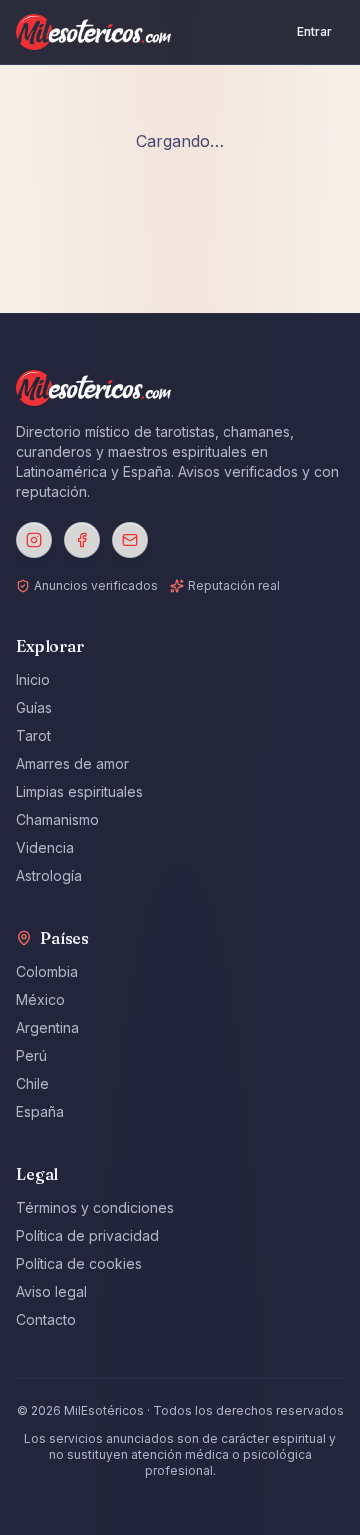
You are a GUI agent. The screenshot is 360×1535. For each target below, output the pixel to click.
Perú (31, 1055)
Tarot (33, 735)
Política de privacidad (87, 1235)
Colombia (47, 971)
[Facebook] (82, 540)
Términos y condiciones (95, 1207)
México (40, 999)
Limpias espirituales (79, 791)
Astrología (49, 875)
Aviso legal (51, 1291)
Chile (32, 1083)
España (40, 1111)
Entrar (314, 31)
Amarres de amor (72, 763)
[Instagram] (34, 540)
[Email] (130, 540)
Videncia (45, 847)
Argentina (47, 1027)
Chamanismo (57, 819)
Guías (34, 707)
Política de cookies (79, 1263)
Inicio (33, 679)
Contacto (46, 1319)
